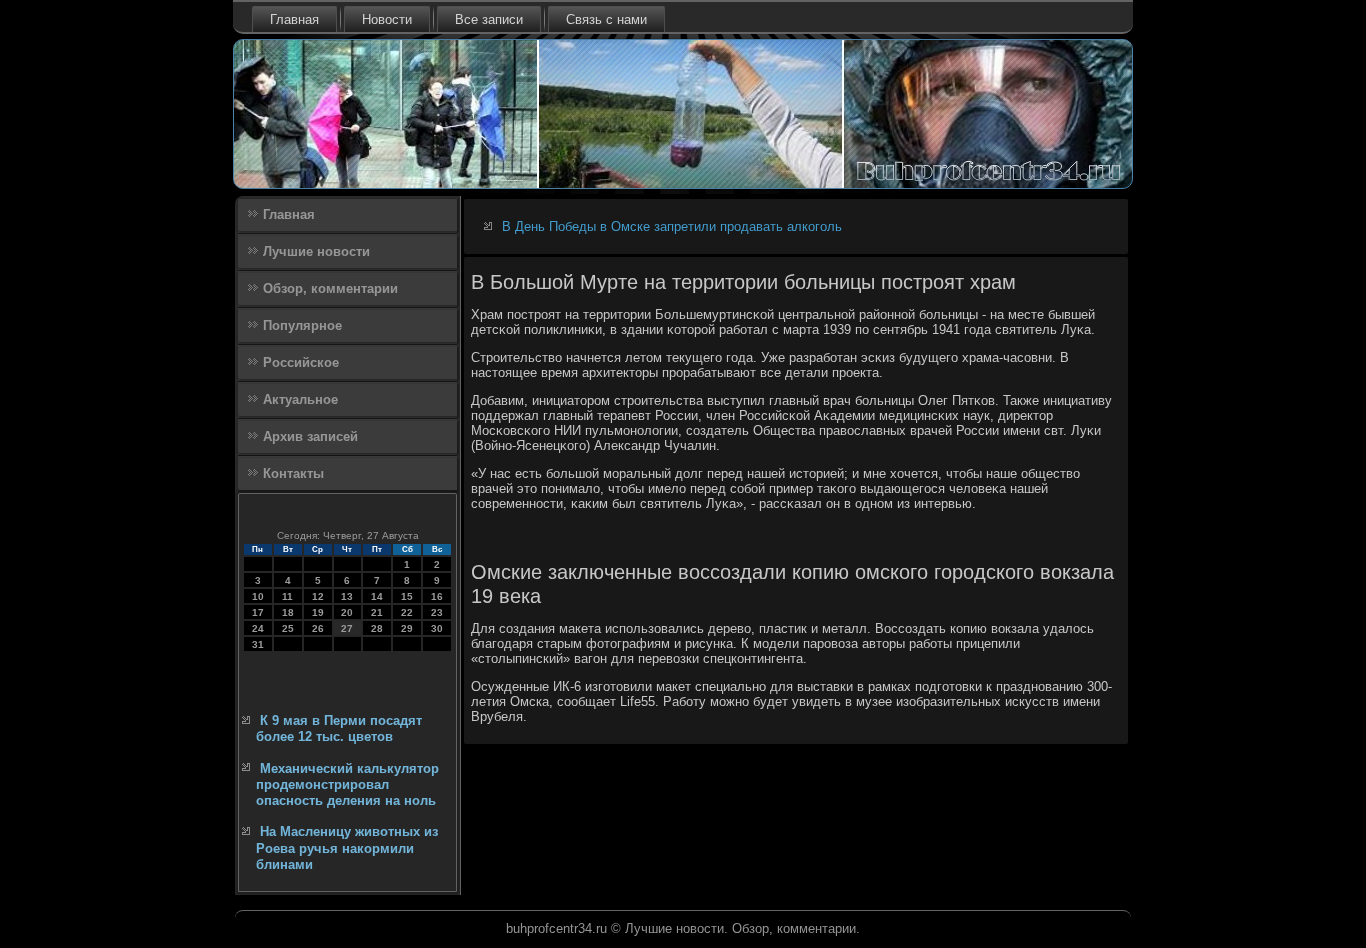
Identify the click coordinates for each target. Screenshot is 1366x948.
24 (258, 628)
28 (377, 628)
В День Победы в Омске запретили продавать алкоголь (672, 226)
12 (318, 596)
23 (437, 612)
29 (407, 628)
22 (407, 612)
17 (258, 612)
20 (347, 612)
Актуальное (300, 399)
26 (318, 628)
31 (258, 644)
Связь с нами (606, 19)
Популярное (302, 325)
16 (437, 596)
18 (288, 612)
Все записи (489, 19)
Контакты (293, 473)
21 (377, 612)
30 (437, 628)
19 (318, 612)
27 (347, 628)
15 (407, 596)
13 (347, 596)
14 (377, 596)
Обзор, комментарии (330, 288)
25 (288, 628)
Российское (301, 362)
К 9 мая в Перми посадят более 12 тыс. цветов (339, 728)
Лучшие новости (316, 251)
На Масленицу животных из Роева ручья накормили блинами (347, 848)
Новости (387, 19)
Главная (294, 19)
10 (258, 596)
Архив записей (310, 436)
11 (287, 596)
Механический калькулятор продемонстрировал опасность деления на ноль (347, 785)
